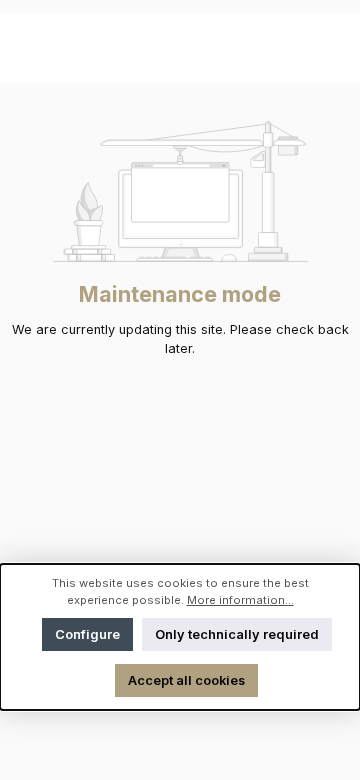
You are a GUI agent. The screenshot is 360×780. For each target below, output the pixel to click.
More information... (240, 600)
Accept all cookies (186, 680)
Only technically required (237, 634)
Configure (87, 634)
